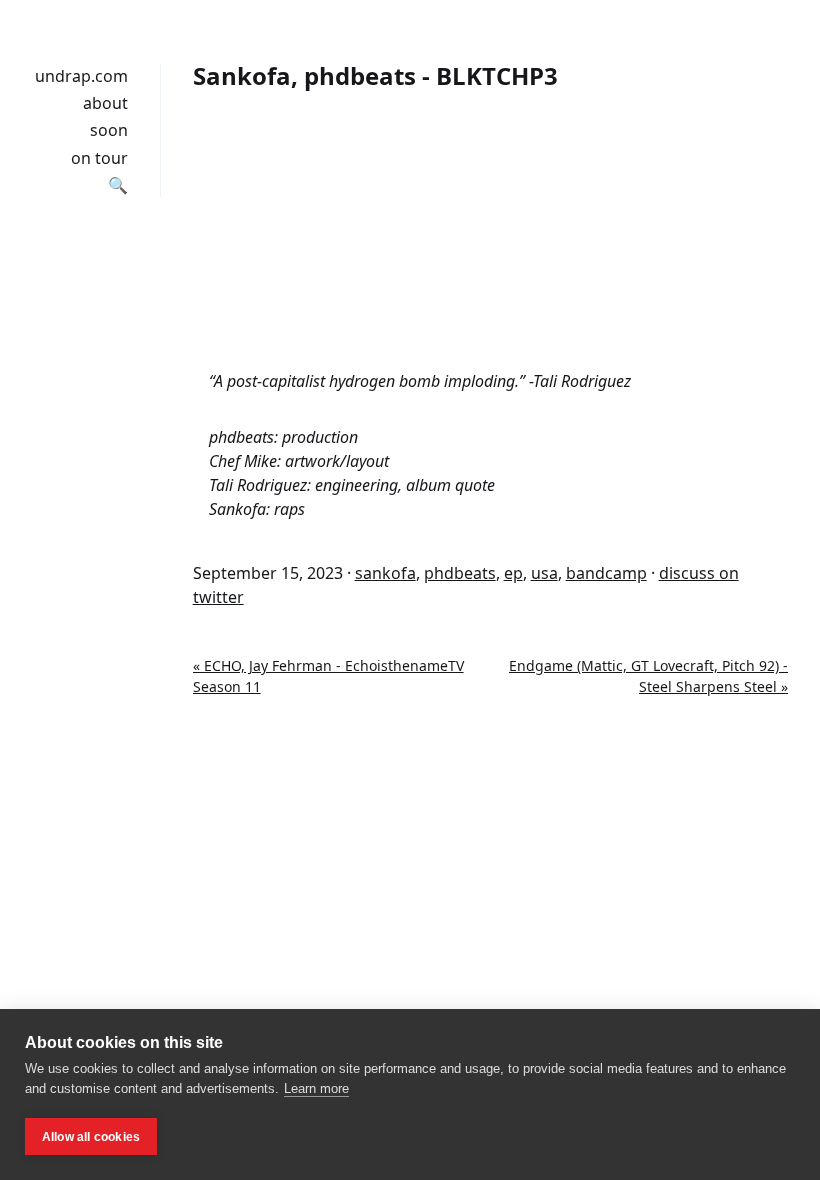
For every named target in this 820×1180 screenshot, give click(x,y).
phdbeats (460, 573)
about (105, 103)
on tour (99, 158)
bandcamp (606, 573)
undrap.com (81, 76)
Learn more (316, 1088)
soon (109, 130)
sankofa (385, 573)
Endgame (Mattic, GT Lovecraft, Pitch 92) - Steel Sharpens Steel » (648, 676)
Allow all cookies (91, 1137)
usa (544, 573)
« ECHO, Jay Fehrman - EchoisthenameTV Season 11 (328, 676)
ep (513, 573)
